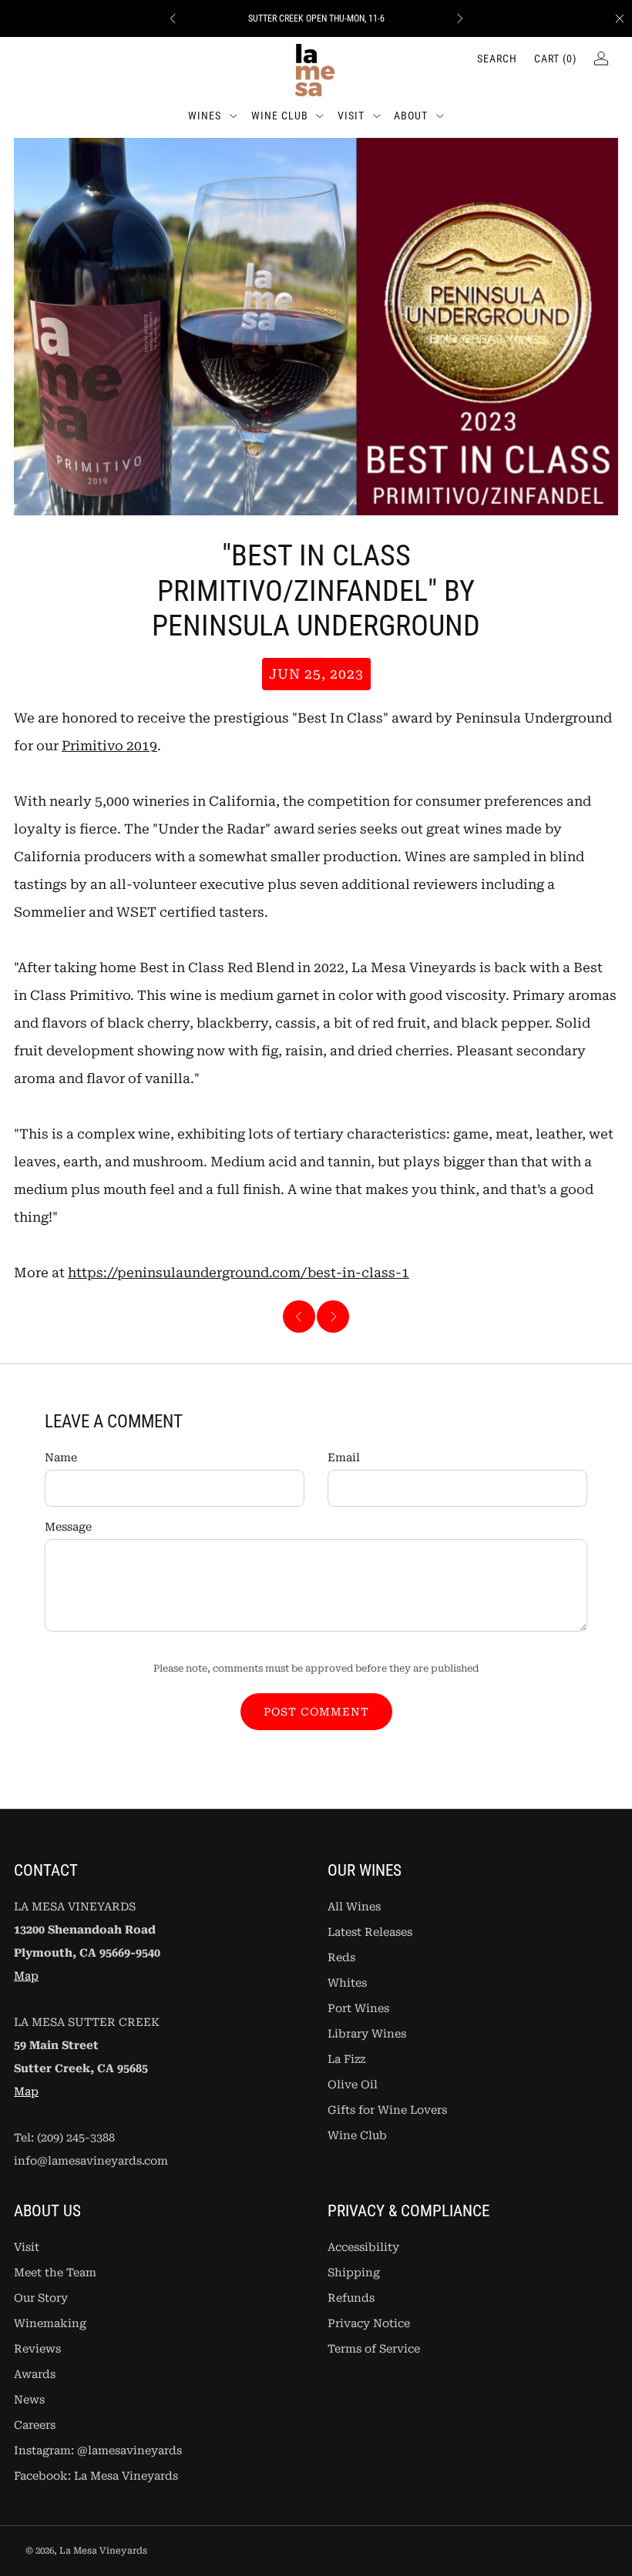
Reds (341, 1958)
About (411, 116)
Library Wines (367, 2034)
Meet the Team (55, 2273)
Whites (347, 1983)
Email (344, 1458)
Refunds (351, 2298)
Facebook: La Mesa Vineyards (96, 2476)
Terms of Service (374, 2349)
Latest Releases (370, 1932)
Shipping (354, 2273)
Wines (205, 116)
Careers (35, 2425)
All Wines (354, 1907)
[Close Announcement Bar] (620, 18)
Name (61, 1458)
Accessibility (363, 2247)
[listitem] (316, 18)
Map (26, 1976)
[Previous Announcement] (173, 18)
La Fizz (346, 2059)
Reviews (37, 2349)
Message (68, 1527)
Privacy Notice (369, 2324)
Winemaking (50, 2324)
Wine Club (280, 116)
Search (497, 59)
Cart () (555, 59)
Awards (35, 2375)
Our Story (41, 2298)
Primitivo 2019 (109, 746)
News (29, 2400)
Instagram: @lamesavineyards (98, 2451)
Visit (351, 116)
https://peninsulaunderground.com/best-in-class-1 (239, 1273)
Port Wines (358, 2009)
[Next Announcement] (460, 18)
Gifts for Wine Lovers (387, 2110)
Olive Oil (353, 2085)
